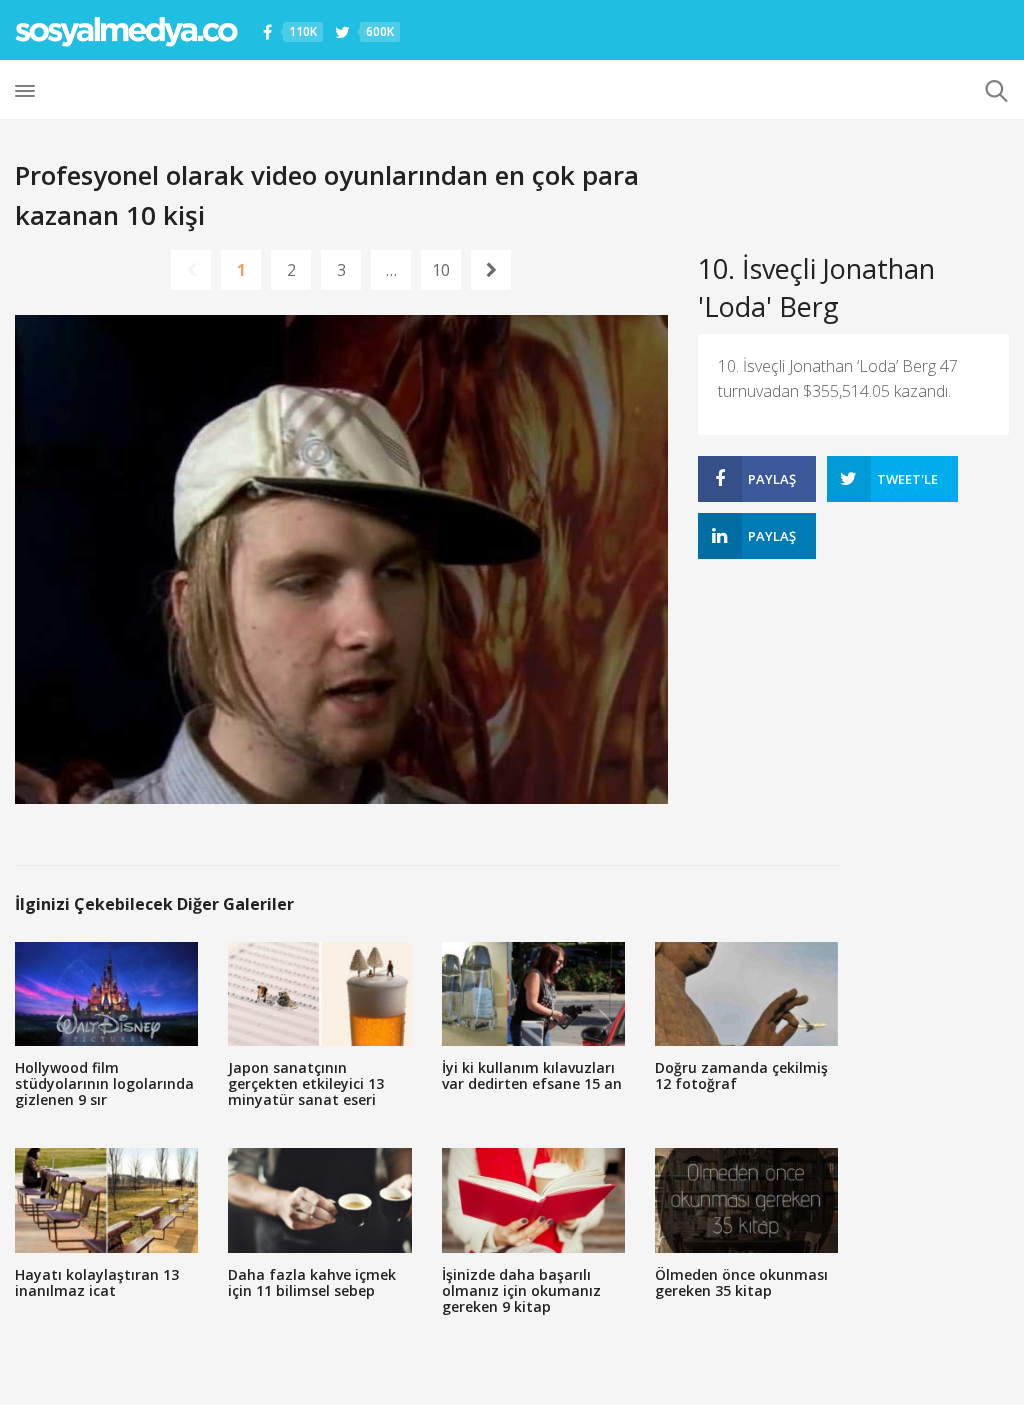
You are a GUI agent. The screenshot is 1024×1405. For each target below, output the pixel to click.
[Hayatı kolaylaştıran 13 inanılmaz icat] (106, 1200)
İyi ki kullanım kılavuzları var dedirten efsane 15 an (532, 1075)
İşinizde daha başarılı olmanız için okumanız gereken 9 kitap (521, 1290)
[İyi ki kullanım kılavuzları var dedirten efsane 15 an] (533, 994)
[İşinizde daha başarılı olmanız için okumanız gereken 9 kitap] (533, 1200)
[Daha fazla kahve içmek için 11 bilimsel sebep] (319, 1200)
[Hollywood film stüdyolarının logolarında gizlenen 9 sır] (106, 994)
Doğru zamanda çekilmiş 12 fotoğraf (741, 1075)
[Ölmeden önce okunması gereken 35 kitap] (746, 1200)
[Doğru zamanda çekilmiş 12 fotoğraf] (746, 994)
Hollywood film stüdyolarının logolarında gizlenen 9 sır (104, 1083)
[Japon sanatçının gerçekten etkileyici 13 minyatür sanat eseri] (319, 994)
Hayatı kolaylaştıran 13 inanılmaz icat (97, 1282)
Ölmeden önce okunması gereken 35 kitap (741, 1282)
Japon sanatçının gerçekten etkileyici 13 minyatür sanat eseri (306, 1083)
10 (441, 270)
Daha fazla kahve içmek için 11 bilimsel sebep (312, 1282)
